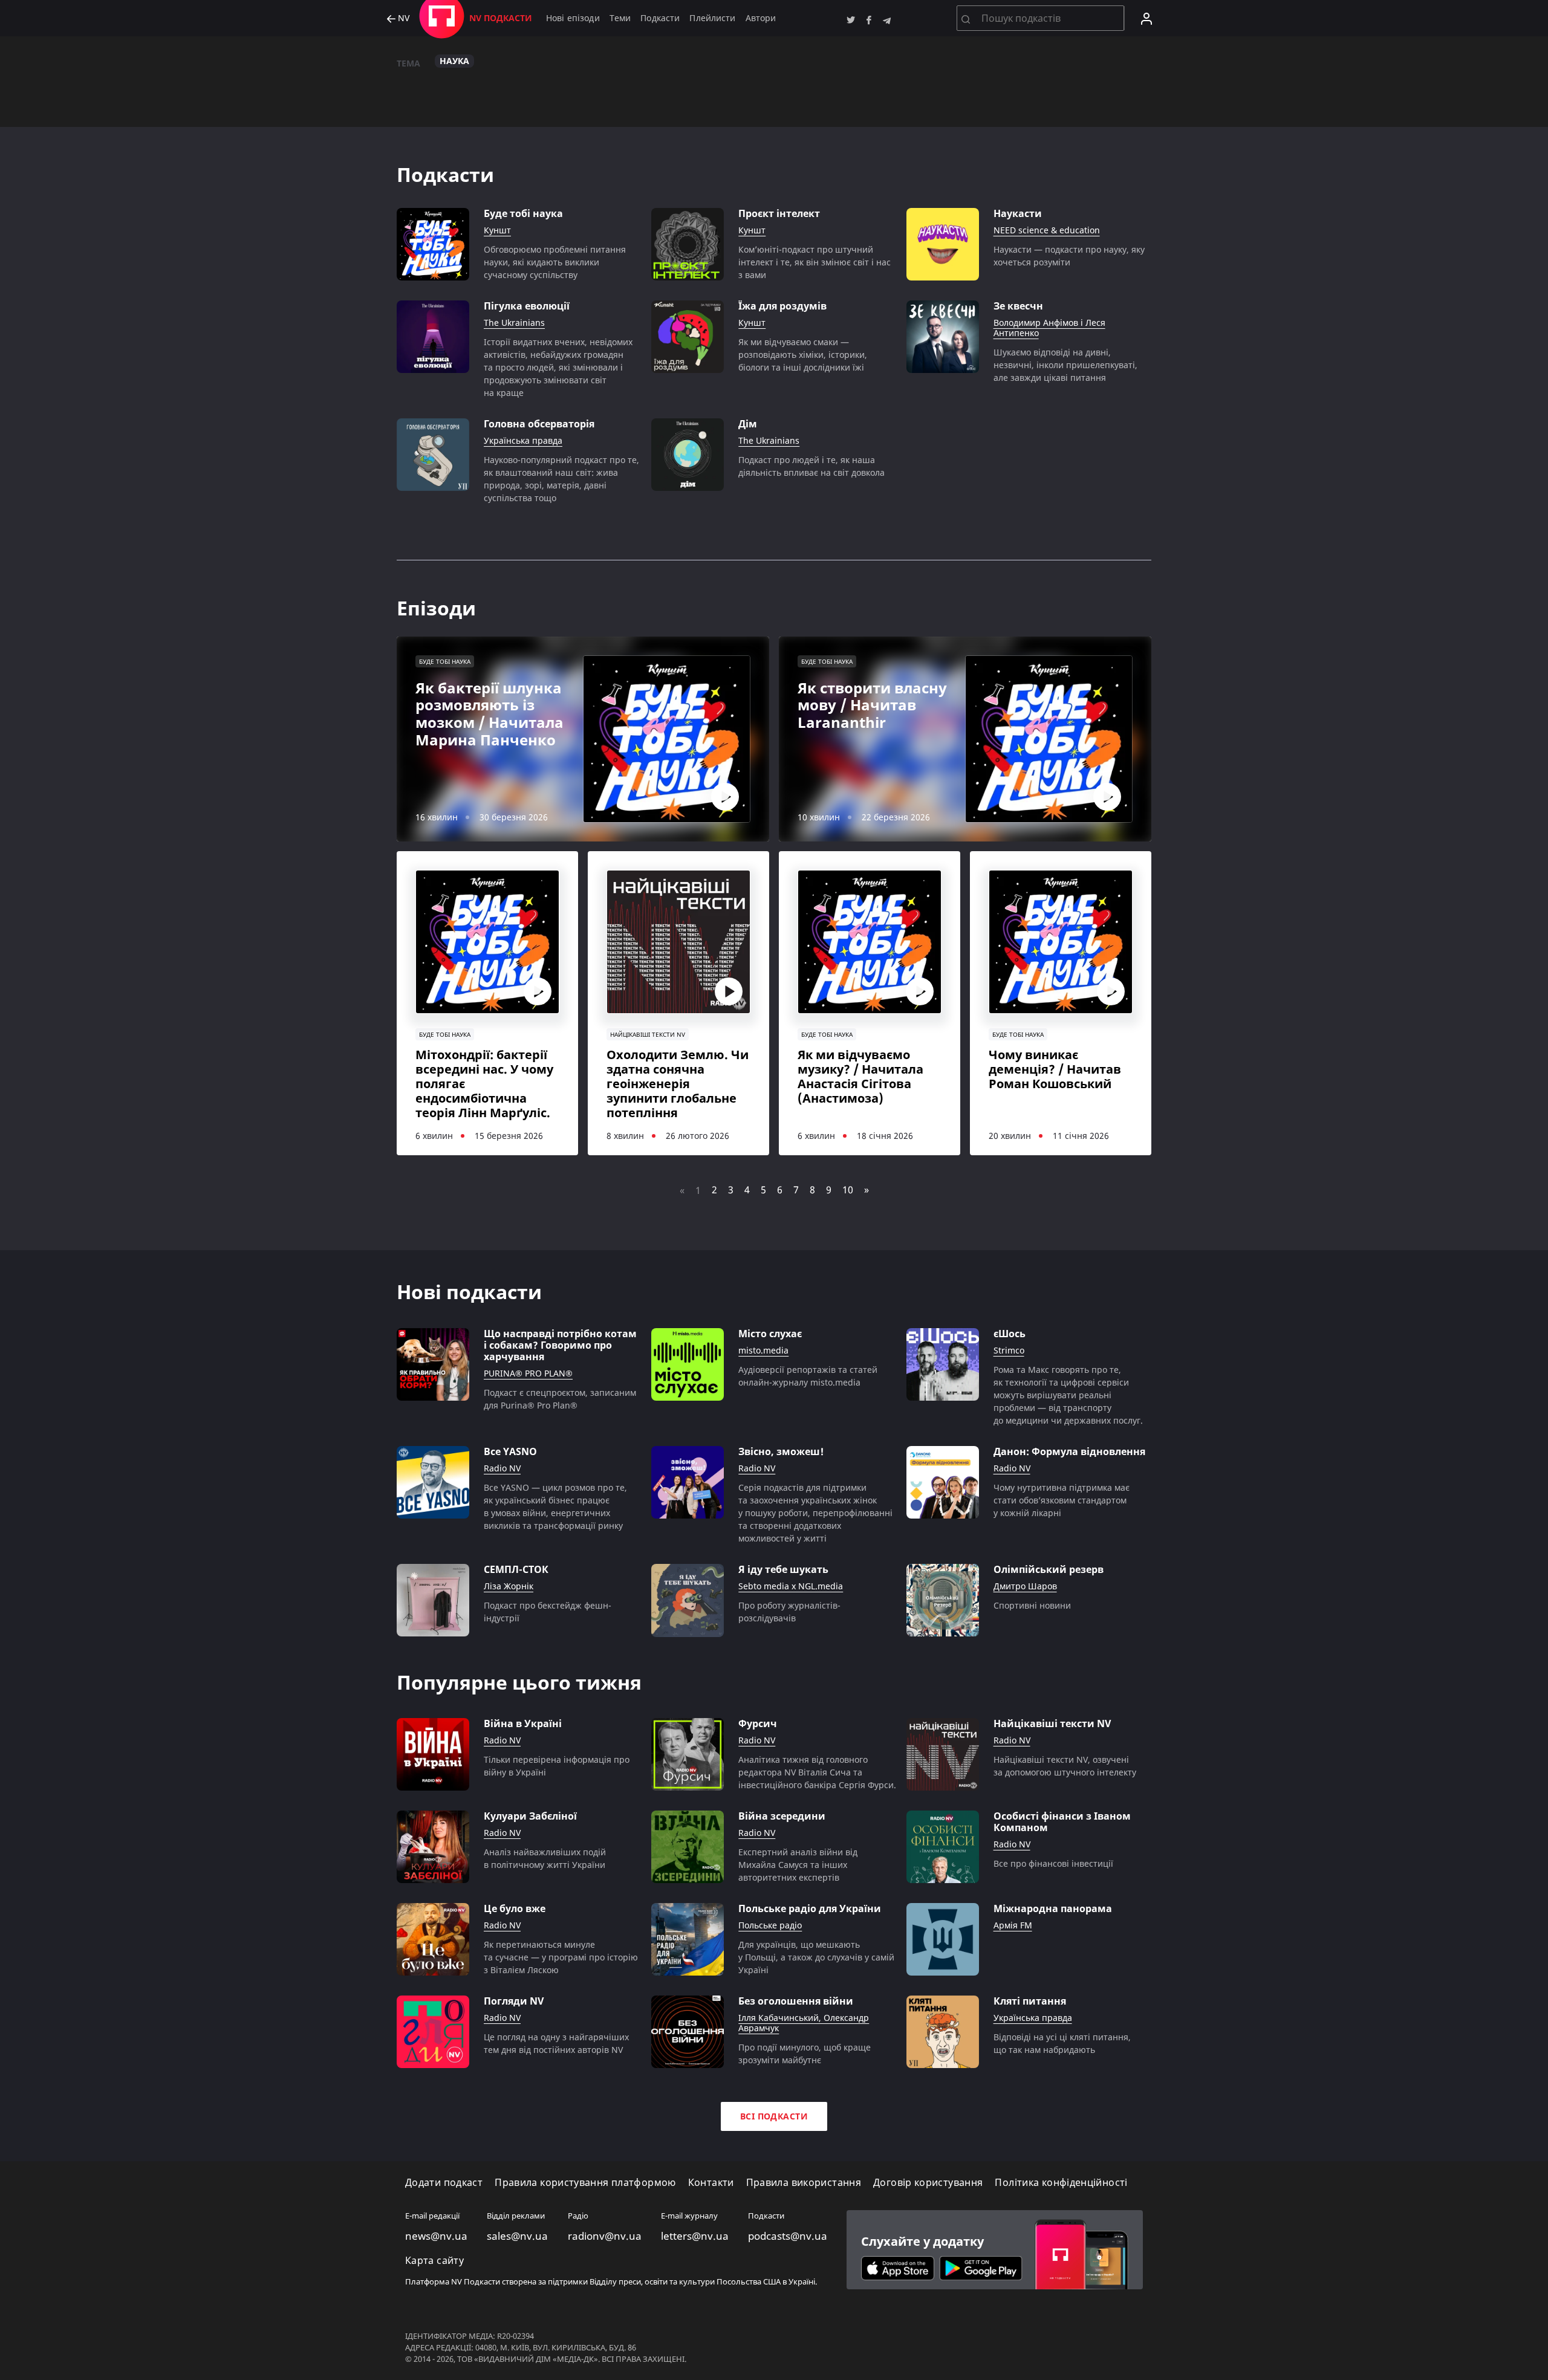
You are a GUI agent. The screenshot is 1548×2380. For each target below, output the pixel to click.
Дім (748, 424)
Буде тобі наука (523, 214)
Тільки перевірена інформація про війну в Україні (557, 1766)
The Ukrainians (514, 323)
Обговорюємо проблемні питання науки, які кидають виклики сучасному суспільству (555, 262)
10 (848, 1190)
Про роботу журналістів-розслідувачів (789, 1612)
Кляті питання (1030, 2001)
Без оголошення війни (796, 2001)
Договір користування (928, 2183)
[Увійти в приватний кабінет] (1146, 18)
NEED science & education (1047, 231)
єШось (1010, 1334)
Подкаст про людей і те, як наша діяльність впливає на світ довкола (811, 466)
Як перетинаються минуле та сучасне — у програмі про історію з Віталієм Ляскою (561, 1957)
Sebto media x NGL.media (791, 1587)
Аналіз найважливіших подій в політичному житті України (545, 1858)
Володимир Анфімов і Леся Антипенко (1049, 328)
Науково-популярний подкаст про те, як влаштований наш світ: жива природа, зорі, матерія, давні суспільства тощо (561, 479)
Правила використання (804, 2183)
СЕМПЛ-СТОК (516, 1570)
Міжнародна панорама (1053, 1909)
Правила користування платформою (585, 2183)
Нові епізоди (573, 18)
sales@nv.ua (517, 2236)
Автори (761, 18)
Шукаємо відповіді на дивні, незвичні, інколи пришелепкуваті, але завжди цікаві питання (1065, 365)
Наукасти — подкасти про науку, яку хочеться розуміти (1069, 256)
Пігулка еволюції (527, 306)
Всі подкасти (774, 2116)
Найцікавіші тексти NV (1052, 1724)
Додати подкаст (444, 2183)
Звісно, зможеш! (781, 1452)
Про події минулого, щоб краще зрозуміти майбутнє (805, 2054)
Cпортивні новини (1032, 1605)
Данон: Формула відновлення (1069, 1452)
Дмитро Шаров (1025, 1587)
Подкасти (660, 18)
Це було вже (515, 1909)
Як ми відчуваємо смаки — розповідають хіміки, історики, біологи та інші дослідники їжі (803, 355)
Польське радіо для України (810, 1909)
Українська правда (523, 441)
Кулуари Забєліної (530, 1816)
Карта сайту (434, 2261)
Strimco (1009, 1351)
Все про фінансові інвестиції (1053, 1863)
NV (402, 18)
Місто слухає (770, 1334)
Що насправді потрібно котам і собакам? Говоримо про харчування (560, 1346)
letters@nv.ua (695, 2236)
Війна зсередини (782, 1816)
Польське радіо (770, 1926)
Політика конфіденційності (1061, 2183)
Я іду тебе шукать (783, 1570)
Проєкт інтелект (779, 214)
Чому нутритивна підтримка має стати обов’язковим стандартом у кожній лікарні (1062, 1500)
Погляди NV (514, 2001)
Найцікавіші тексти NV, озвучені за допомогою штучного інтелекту (1065, 1766)
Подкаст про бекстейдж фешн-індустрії (548, 1612)
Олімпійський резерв (1049, 1570)
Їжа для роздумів (782, 306)
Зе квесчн (1018, 306)
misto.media (763, 1351)
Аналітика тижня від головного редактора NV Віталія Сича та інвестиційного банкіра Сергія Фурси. (817, 1772)
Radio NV (502, 1469)
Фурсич (758, 1724)
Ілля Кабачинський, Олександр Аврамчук (804, 2023)
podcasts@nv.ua (788, 2236)
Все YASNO (510, 1452)
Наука (454, 61)
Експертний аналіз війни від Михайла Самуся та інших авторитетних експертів (798, 1865)
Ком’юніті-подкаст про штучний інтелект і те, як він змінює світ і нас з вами (815, 262)
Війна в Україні (523, 1724)
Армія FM (1013, 1926)
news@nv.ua (436, 2236)
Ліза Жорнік (509, 1587)
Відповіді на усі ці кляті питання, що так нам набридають (1062, 2043)
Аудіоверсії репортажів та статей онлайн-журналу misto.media (808, 1376)
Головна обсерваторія (539, 424)
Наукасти (1018, 214)
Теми (620, 18)
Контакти (711, 2183)
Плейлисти (712, 18)
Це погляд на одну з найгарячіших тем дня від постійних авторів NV (556, 2043)
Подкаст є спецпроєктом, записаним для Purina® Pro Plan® (560, 1399)
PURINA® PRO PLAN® (528, 1374)
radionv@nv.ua (605, 2236)
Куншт (497, 231)
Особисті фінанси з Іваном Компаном (1062, 1822)
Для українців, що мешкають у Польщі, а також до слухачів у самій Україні (816, 1957)
